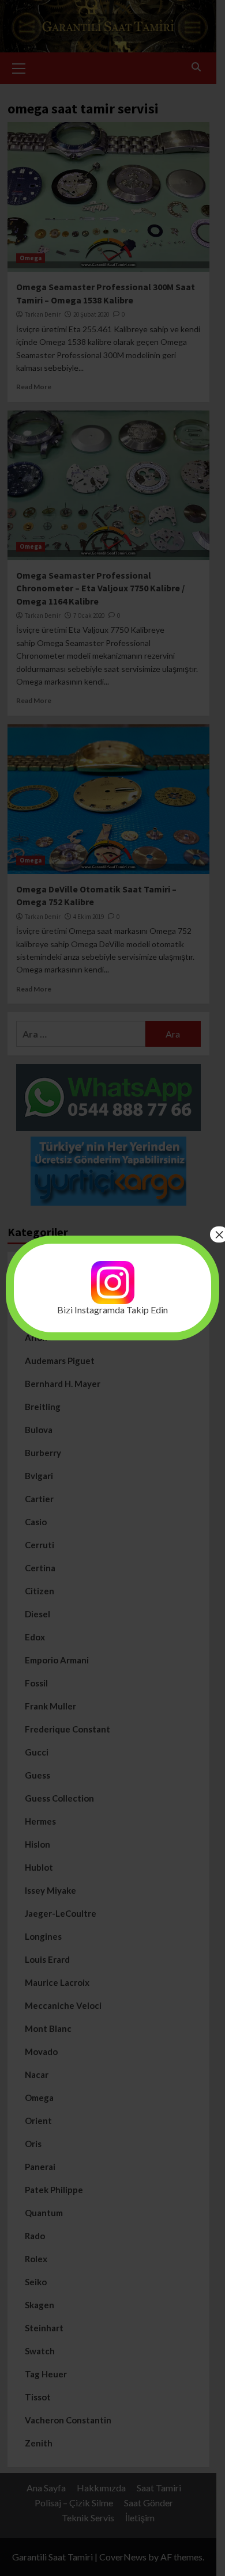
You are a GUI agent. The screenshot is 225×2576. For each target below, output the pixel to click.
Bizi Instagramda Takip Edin (112, 1310)
